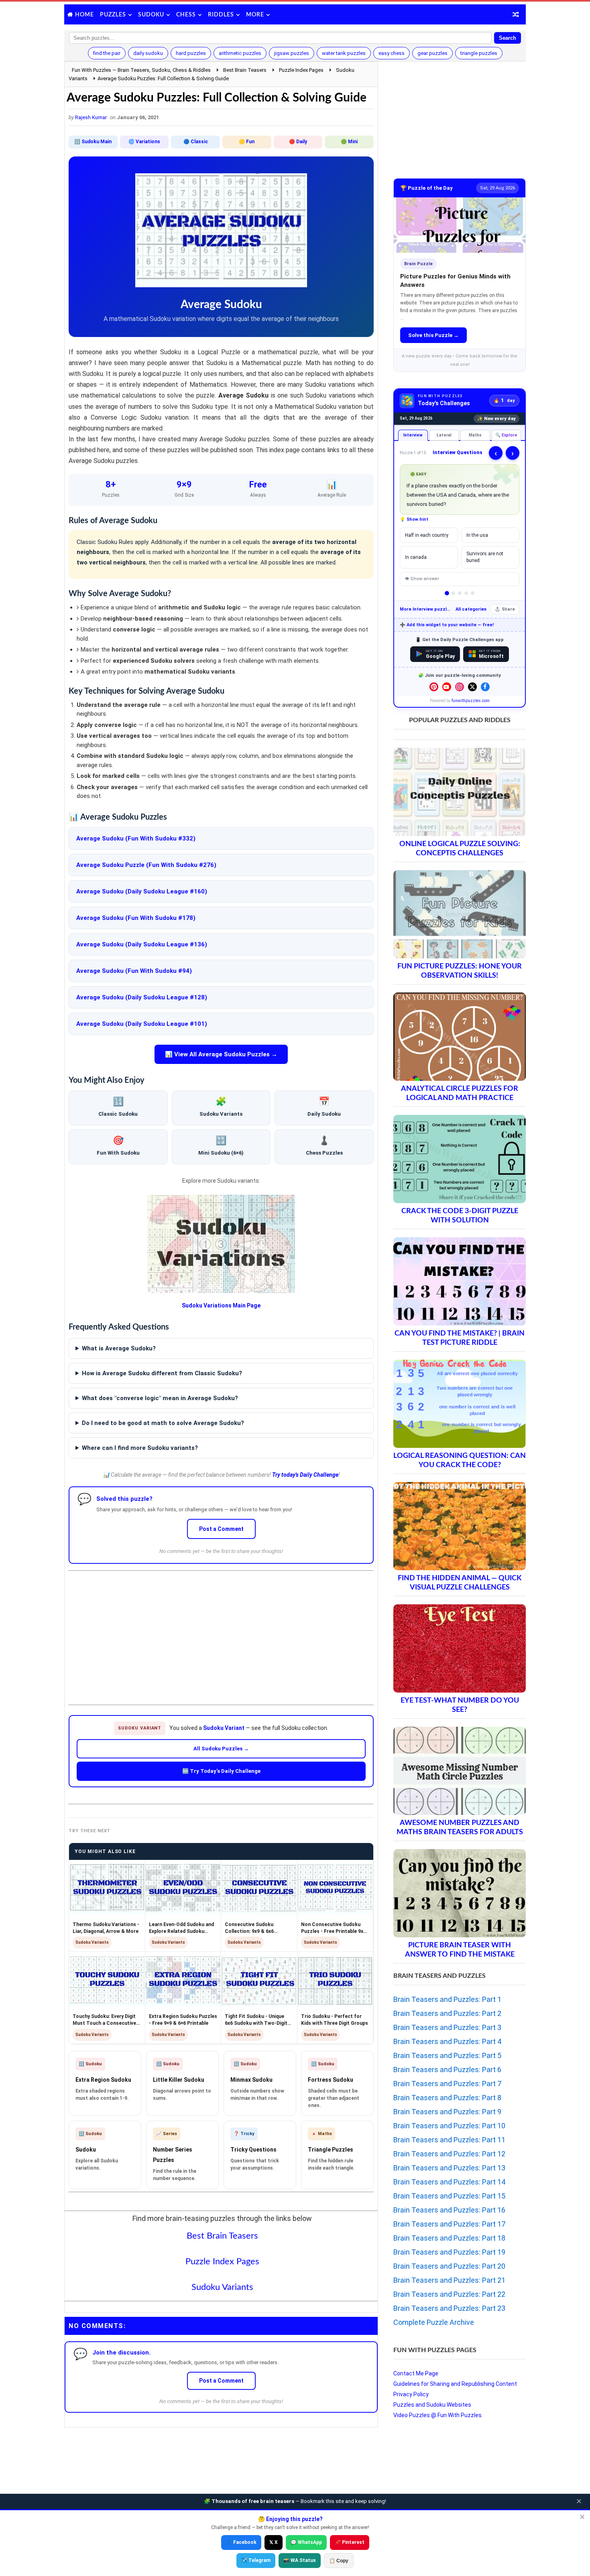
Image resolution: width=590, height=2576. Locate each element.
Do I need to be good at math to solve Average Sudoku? (163, 1423)
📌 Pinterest (350, 2542)
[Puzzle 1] (447, 593)
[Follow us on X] (472, 687)
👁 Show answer (422, 579)
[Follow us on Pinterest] (434, 687)
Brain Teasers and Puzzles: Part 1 (447, 1999)
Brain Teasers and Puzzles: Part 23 (449, 2308)
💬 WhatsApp (306, 2542)
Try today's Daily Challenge (305, 1475)
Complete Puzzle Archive (434, 2322)
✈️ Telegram (256, 2560)
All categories (471, 609)
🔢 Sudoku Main (93, 142)
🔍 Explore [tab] (506, 435)
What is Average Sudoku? (119, 1348)
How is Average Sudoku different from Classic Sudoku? (162, 1373)
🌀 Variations (144, 142)
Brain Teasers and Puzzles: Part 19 (449, 2252)
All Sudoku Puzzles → (221, 1749)
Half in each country (427, 535)
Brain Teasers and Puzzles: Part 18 (449, 2238)
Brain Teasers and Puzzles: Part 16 (449, 2210)
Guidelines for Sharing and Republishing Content (455, 2384)
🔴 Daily (298, 142)
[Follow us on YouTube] (447, 687)
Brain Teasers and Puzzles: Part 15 (449, 2196)
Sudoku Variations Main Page (221, 1305)
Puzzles (113, 15)
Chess (186, 15)
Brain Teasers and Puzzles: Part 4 (447, 2041)
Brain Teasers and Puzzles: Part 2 (447, 2013)
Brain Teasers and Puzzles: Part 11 (449, 2140)
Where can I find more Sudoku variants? (140, 1448)
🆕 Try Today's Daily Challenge (221, 1771)
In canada (416, 557)
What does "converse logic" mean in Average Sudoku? (160, 1398)
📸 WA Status (300, 2560)
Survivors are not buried (485, 557)
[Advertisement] (221, 1631)
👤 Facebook (241, 2542)
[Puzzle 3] (460, 593)
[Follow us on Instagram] (460, 687)
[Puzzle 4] (466, 593)
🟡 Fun (247, 142)
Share (508, 609)
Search (508, 38)
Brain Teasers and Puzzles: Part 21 (449, 2280)
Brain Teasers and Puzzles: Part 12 (449, 2154)
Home (84, 15)
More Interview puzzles (426, 609)
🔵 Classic (196, 142)
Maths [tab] (475, 435)
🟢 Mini (349, 142)
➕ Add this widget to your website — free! (447, 625)
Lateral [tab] (444, 435)
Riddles (221, 15)
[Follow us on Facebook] (485, 687)
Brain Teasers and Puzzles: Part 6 (447, 2070)
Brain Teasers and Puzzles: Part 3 (447, 2027)
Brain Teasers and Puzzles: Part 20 (449, 2266)
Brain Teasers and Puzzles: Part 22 (449, 2294)
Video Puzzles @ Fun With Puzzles (437, 2415)
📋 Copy (339, 2561)
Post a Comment (221, 1529)
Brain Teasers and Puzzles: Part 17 (449, 2224)
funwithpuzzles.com (471, 701)
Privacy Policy (411, 2394)
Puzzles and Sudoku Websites (432, 2405)
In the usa (477, 535)
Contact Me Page (416, 2373)
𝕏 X (274, 2542)
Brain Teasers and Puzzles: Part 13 (449, 2168)
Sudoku (151, 15)
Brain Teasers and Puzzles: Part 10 (449, 2126)
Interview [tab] (413, 435)
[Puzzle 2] (453, 593)
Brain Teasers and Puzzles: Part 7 (447, 2084)
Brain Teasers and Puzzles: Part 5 (447, 2055)
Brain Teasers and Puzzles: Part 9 (447, 2112)
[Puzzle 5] (473, 593)
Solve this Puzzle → (433, 335)
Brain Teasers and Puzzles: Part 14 (449, 2182)
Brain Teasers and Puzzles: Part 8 (447, 2098)
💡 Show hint (414, 519)
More (255, 15)
